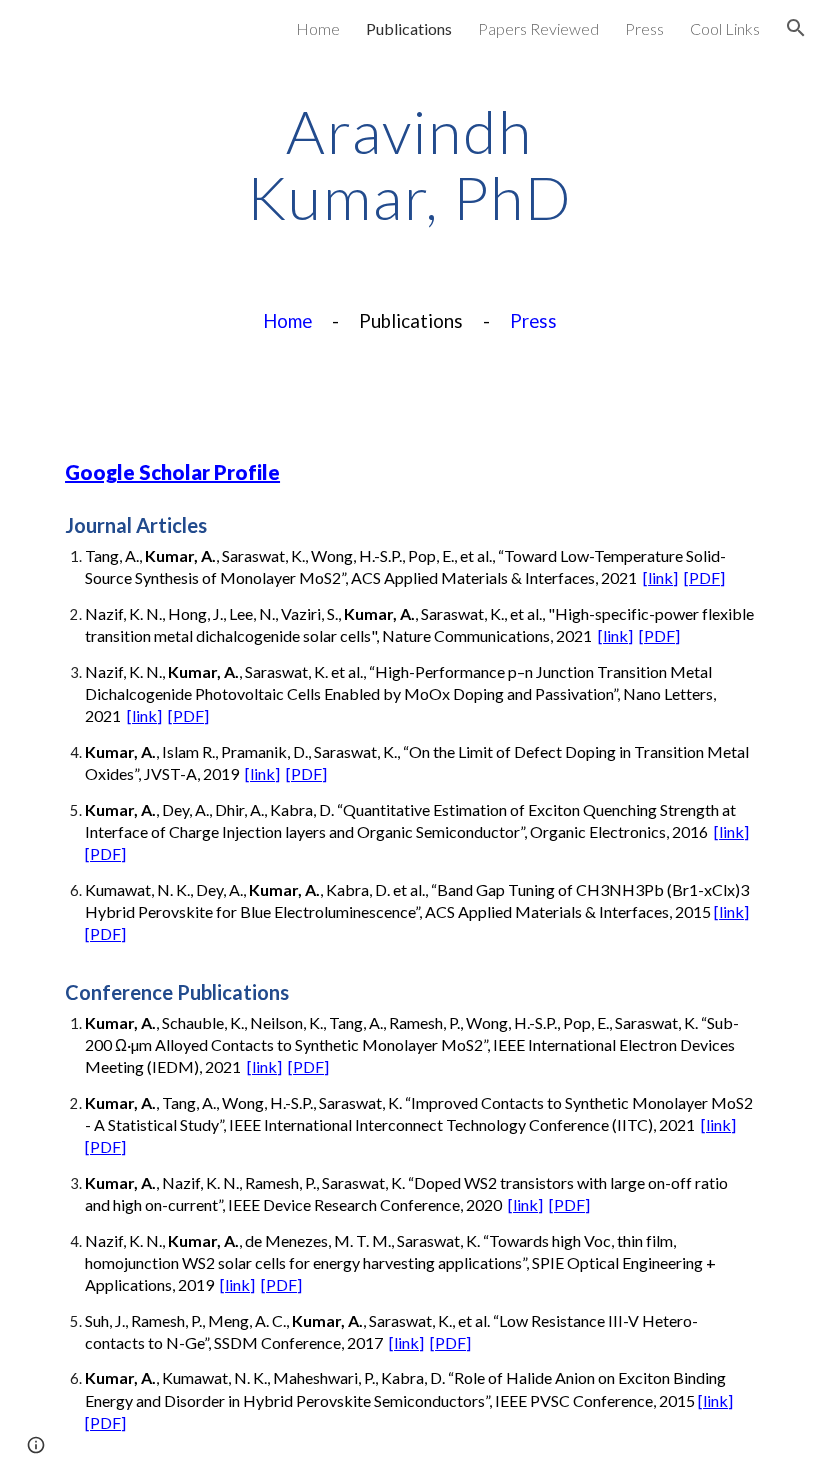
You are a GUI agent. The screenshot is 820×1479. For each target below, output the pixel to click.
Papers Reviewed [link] (538, 28)
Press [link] (644, 28)
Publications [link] (409, 28)
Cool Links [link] (725, 28)
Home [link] (318, 28)
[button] (796, 28)
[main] (410, 164)
